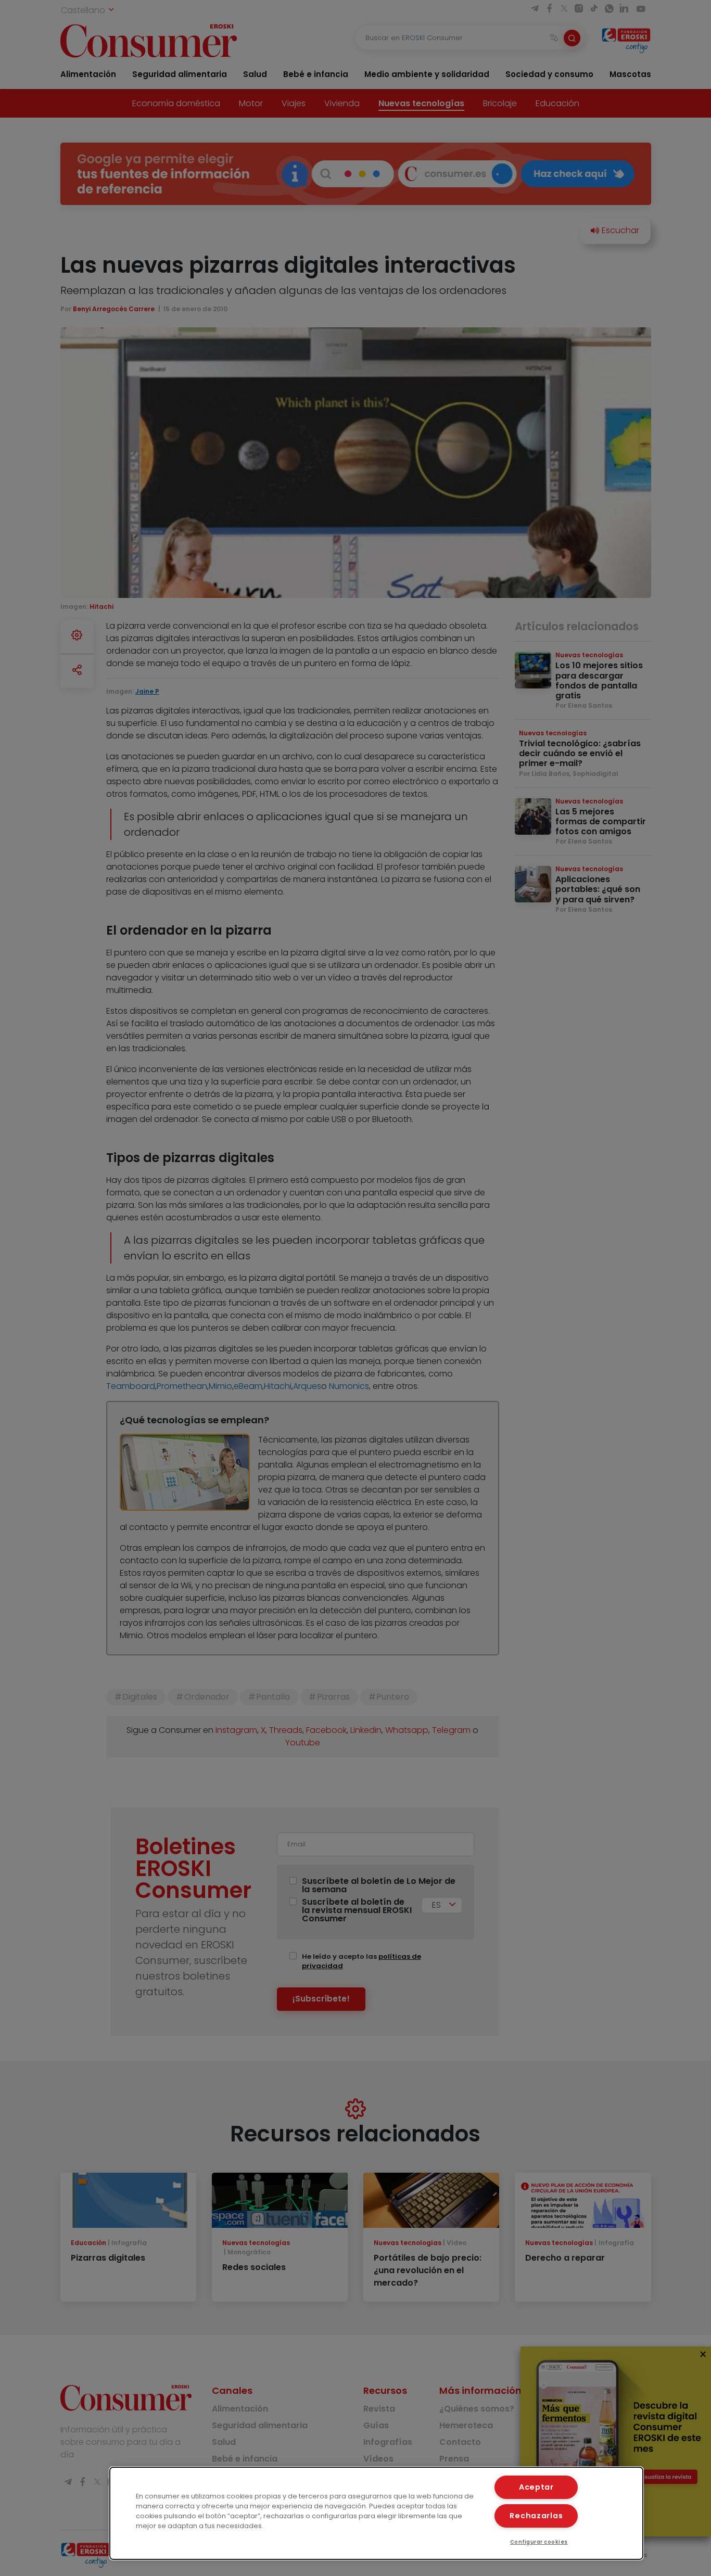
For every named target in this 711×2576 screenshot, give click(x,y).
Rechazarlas (536, 2516)
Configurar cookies (539, 2542)
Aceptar (536, 2487)
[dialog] (377, 2513)
